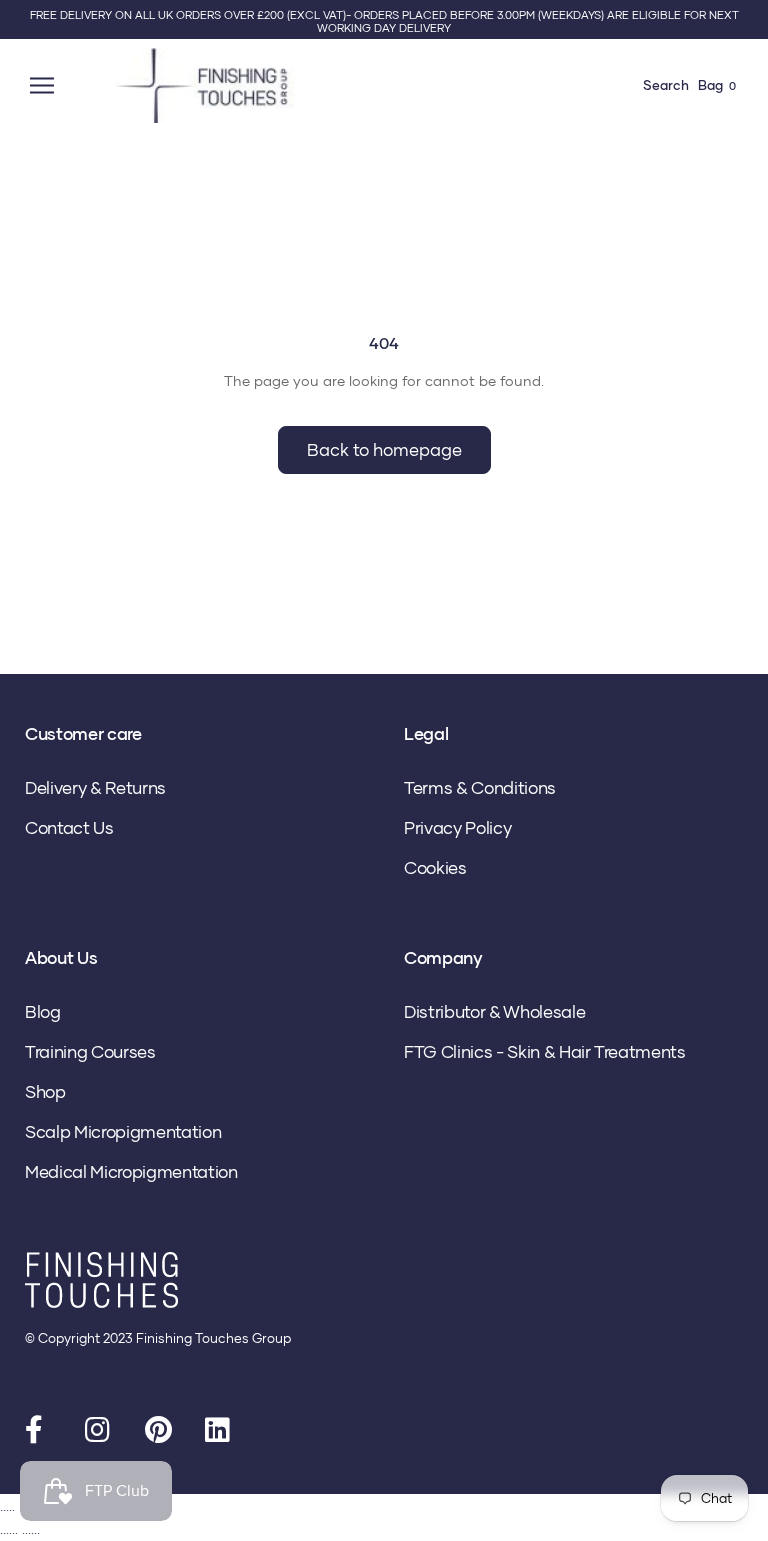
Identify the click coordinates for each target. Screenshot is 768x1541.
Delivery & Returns (95, 787)
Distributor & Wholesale (494, 1011)
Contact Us (69, 827)
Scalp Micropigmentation (123, 1131)
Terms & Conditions (480, 787)
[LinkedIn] (220, 1434)
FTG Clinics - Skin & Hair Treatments (545, 1051)
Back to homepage (384, 449)
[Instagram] (100, 1434)
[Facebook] (40, 1434)
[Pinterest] (160, 1434)
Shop (45, 1091)
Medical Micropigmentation (131, 1171)
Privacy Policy (457, 827)
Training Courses (90, 1051)
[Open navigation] (44, 85)
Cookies (435, 867)
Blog (43, 1011)
